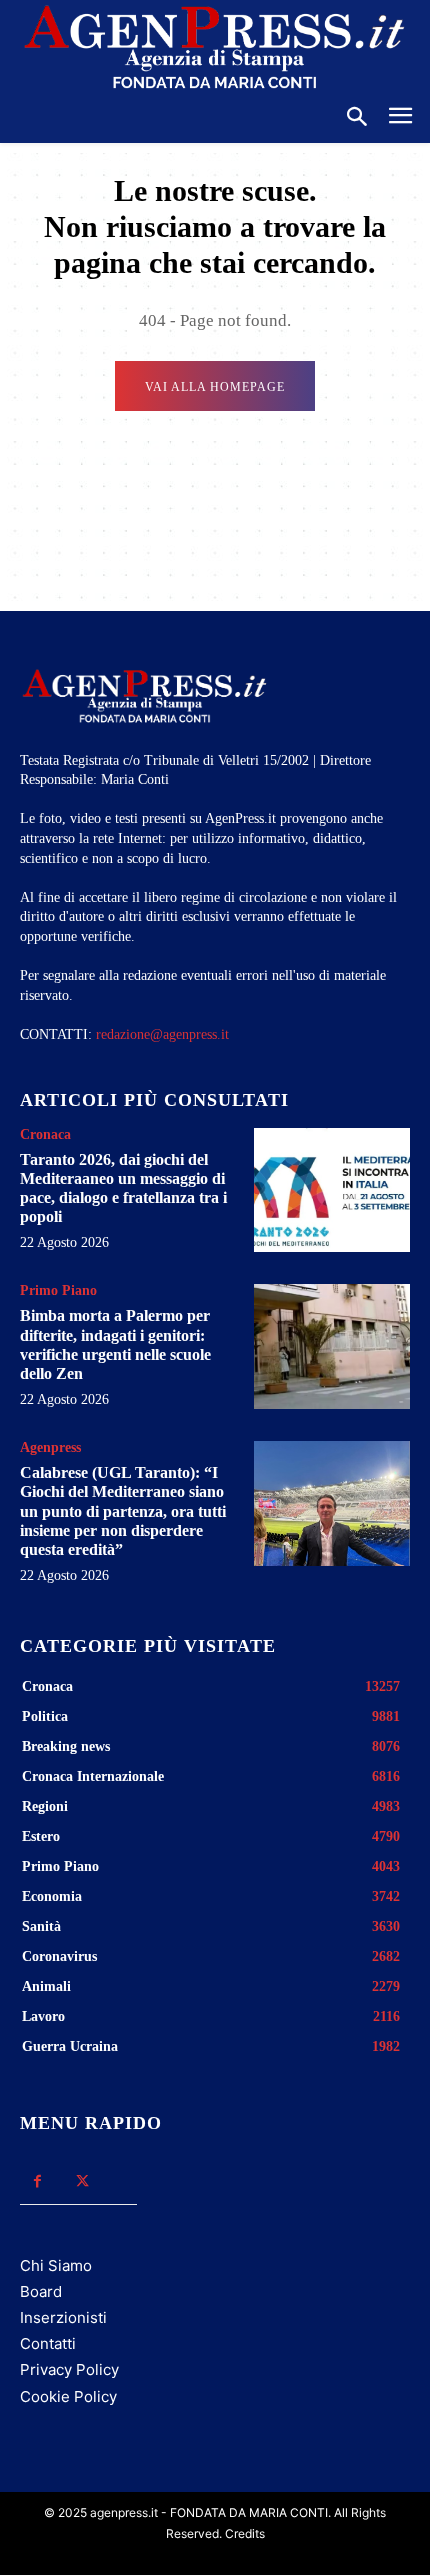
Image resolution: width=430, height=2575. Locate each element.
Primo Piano (58, 1291)
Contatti (48, 2343)
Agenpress (50, 1448)
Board (41, 2291)
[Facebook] (37, 2181)
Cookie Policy (68, 2396)
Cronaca (45, 1135)
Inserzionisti (63, 2317)
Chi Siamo (56, 2265)
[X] (82, 2181)
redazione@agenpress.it (162, 1034)
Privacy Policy (69, 2369)
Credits (245, 2533)
